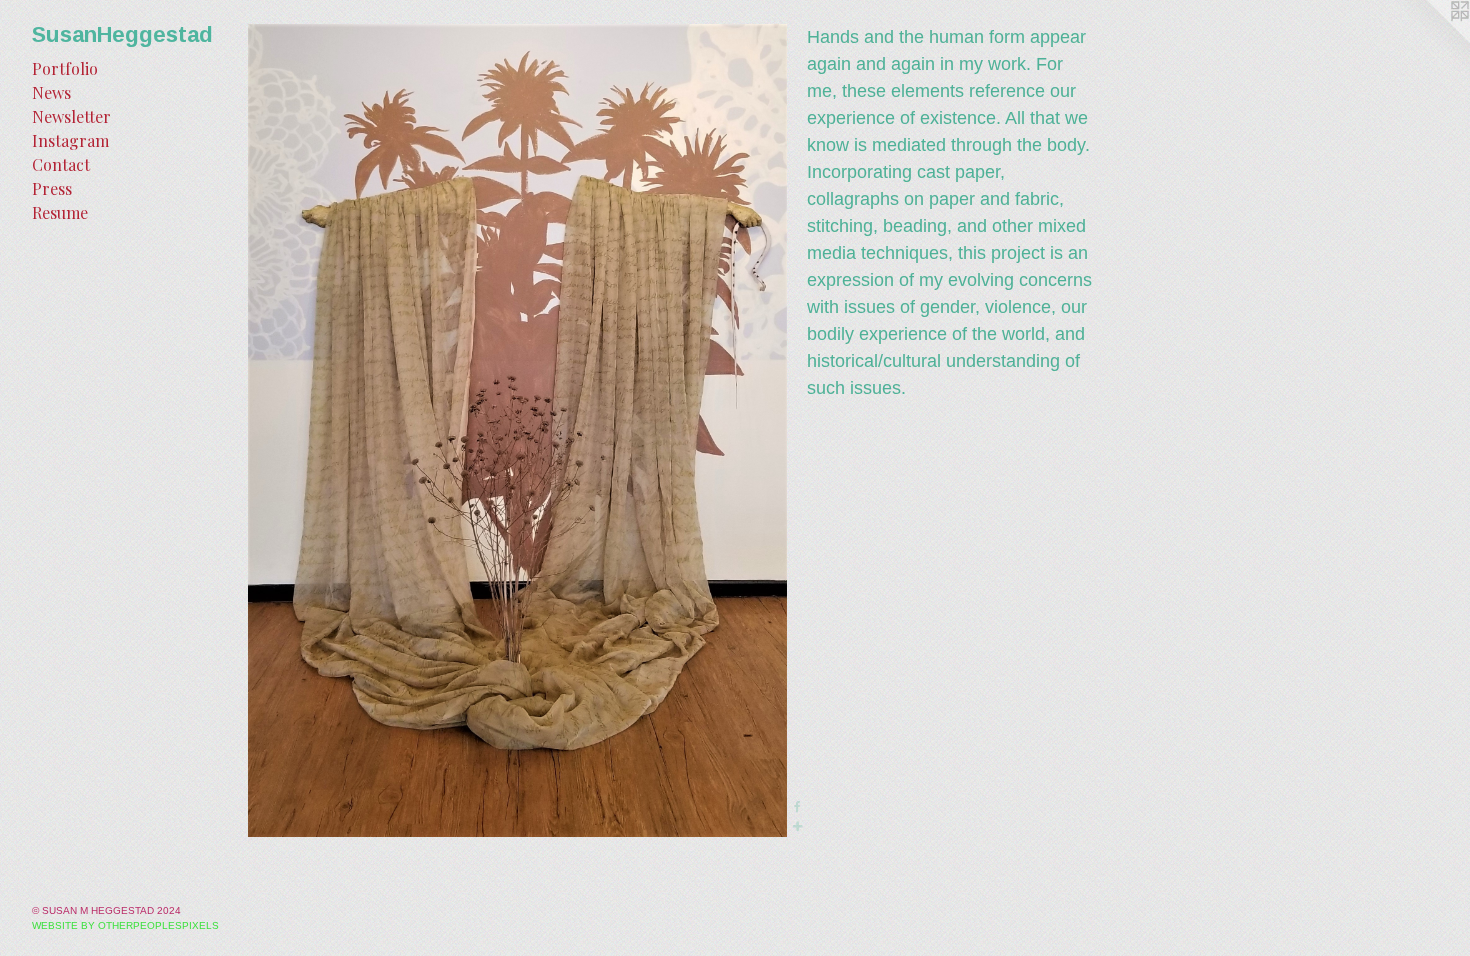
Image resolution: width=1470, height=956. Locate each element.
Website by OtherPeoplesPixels (125, 925)
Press (52, 188)
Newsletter (71, 116)
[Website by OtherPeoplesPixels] (1430, 40)
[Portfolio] (517, 430)
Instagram (70, 140)
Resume (60, 212)
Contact (61, 164)
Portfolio (65, 68)
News (51, 92)
